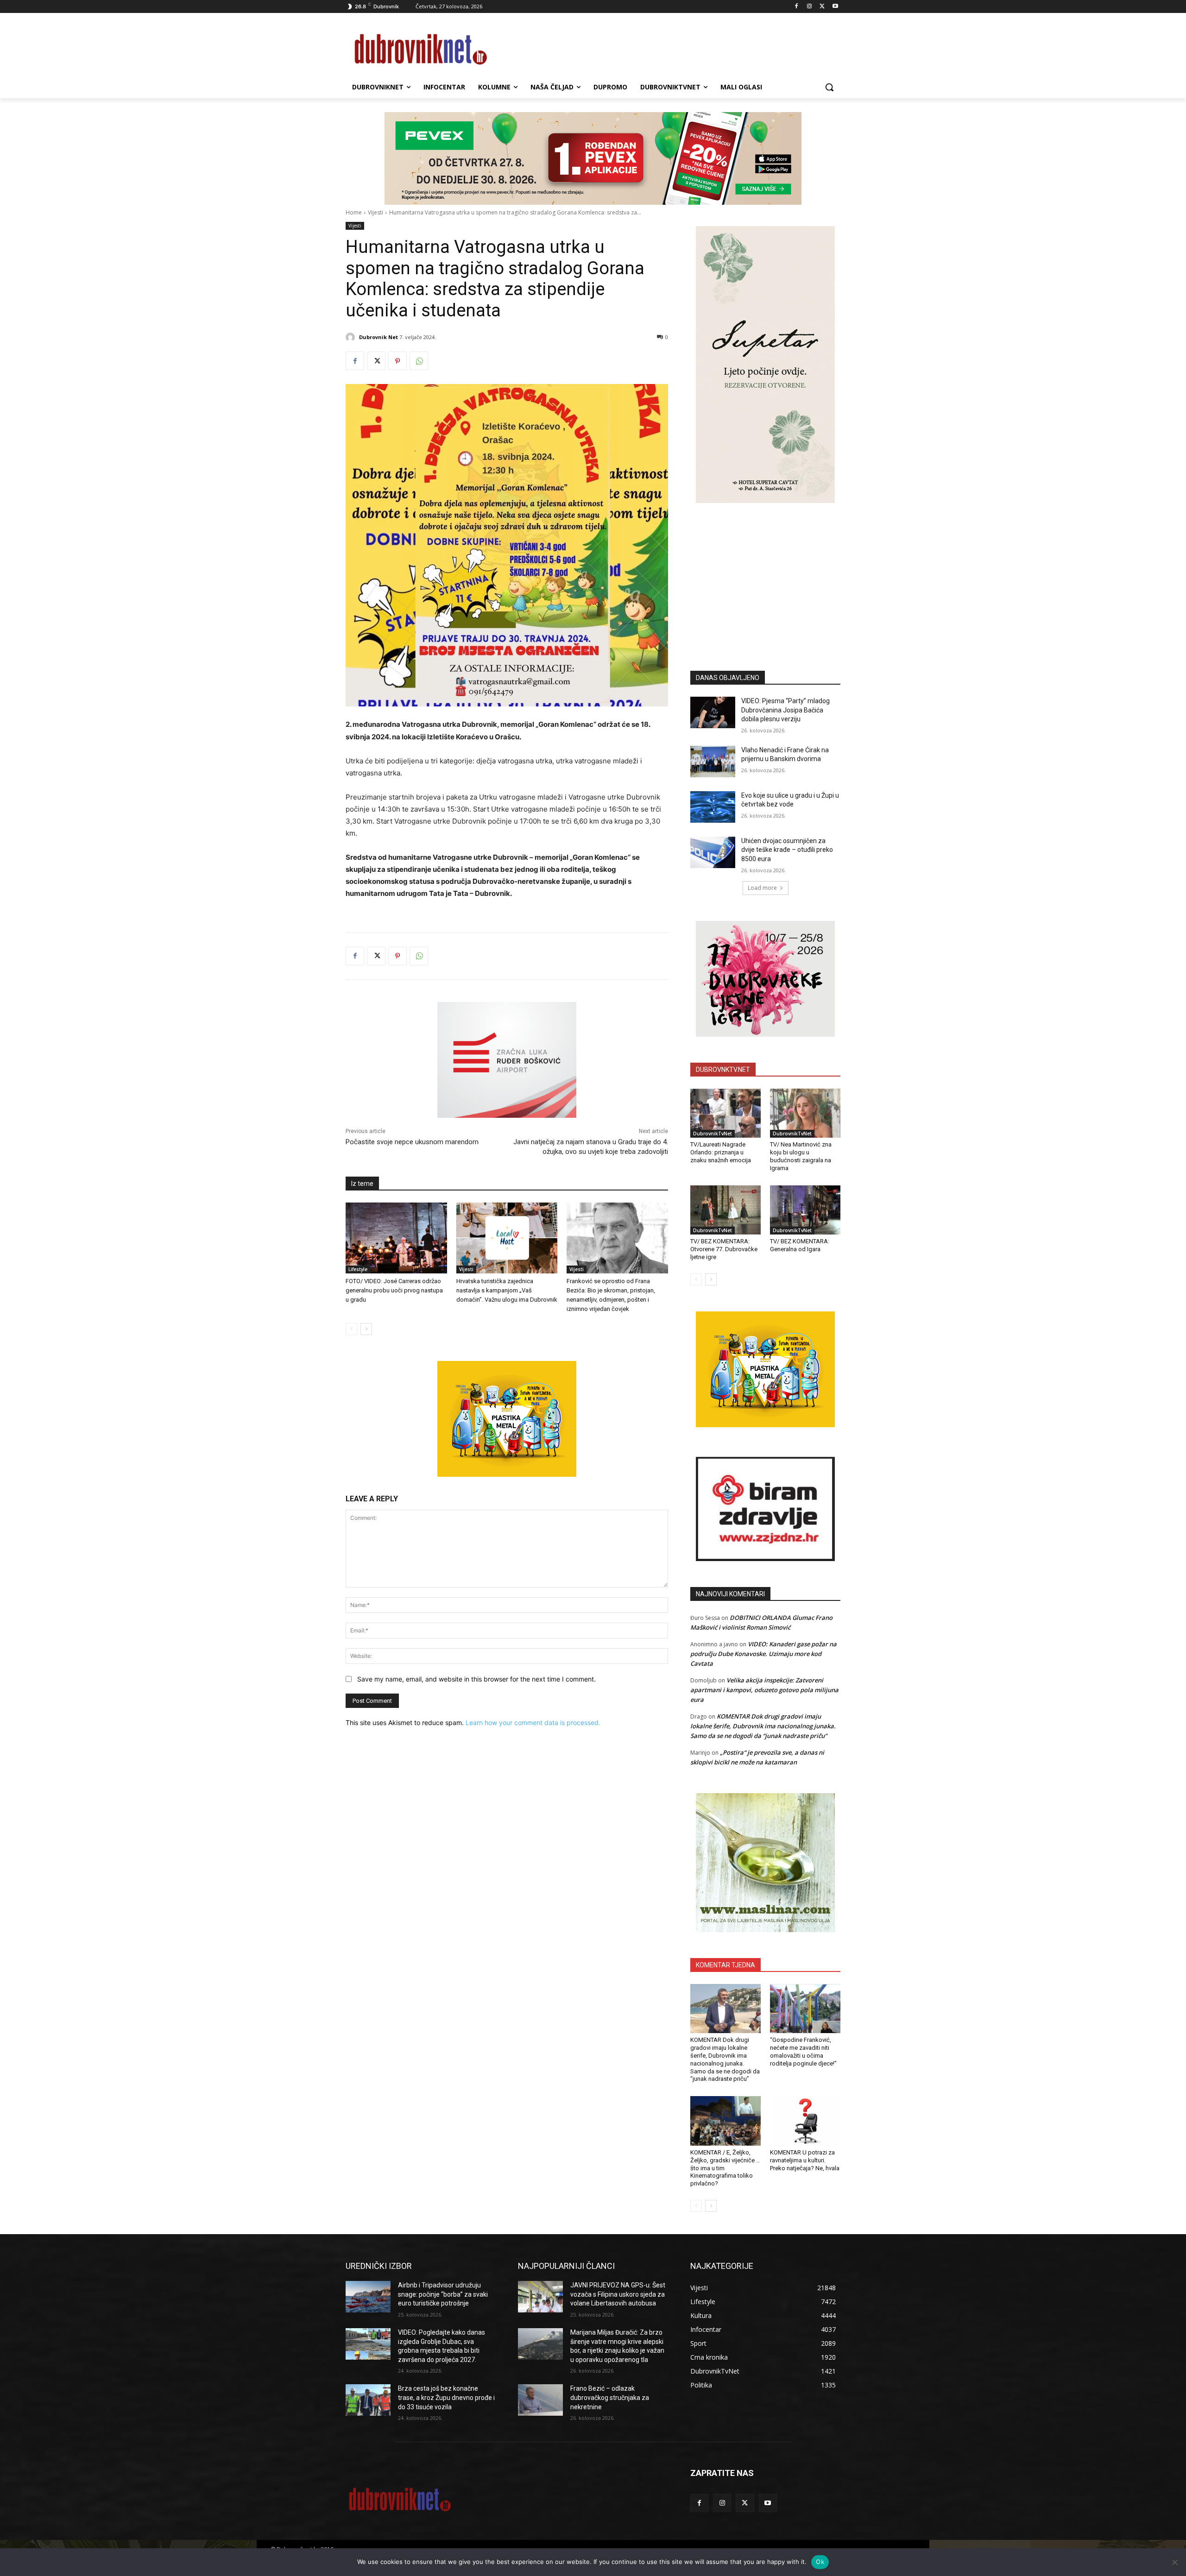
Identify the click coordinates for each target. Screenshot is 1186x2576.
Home (354, 212)
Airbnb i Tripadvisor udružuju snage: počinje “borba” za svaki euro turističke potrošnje (443, 2294)
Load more (762, 888)
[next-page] (366, 1329)
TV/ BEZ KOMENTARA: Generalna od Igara (800, 1245)
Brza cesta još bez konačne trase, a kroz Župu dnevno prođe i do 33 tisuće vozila (446, 2397)
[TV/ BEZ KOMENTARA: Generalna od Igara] (805, 1210)
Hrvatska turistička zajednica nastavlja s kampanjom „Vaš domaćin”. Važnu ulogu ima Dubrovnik (507, 1290)
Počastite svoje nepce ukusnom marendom (412, 1142)
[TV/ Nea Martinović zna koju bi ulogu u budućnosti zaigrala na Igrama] (805, 1113)
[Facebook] (797, 7)
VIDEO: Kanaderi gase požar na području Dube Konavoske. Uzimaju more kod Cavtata (763, 1654)
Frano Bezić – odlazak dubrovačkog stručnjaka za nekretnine (610, 2397)
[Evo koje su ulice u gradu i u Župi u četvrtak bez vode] (713, 807)
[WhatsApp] (419, 361)
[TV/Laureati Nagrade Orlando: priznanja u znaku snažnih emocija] (725, 1113)
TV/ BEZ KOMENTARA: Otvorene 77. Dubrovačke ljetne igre (724, 1249)
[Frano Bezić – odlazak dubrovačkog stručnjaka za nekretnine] (540, 2400)
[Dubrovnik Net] (352, 337)
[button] (829, 87)
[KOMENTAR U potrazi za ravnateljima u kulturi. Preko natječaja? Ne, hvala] (805, 2121)
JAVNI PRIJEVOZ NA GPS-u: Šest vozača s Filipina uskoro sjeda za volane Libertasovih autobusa (618, 2294)
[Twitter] (822, 7)
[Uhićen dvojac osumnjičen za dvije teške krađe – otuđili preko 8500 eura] (713, 852)
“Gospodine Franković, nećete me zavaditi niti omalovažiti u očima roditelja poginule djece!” (803, 2052)
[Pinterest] (397, 361)
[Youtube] (835, 7)
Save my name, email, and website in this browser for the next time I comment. (476, 1679)
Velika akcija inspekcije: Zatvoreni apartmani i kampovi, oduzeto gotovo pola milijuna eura (764, 1690)
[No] (1174, 2562)
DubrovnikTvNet (713, 1134)
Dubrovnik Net (379, 337)
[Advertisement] (765, 573)
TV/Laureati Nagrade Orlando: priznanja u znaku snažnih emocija (721, 1152)
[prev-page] (351, 1329)
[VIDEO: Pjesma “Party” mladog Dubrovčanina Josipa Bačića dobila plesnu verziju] (713, 712)
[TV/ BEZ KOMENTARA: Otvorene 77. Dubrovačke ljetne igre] (725, 1210)
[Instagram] (810, 7)
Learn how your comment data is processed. (533, 1723)
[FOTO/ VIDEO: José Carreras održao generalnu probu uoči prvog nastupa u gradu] (396, 1238)
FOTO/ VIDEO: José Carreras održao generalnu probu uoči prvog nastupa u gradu (394, 1290)
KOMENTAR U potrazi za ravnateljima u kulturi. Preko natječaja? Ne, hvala (805, 2160)
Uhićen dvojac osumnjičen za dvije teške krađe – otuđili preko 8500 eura (787, 850)
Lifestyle (358, 1269)
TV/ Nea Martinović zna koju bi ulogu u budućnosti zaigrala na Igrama (801, 1156)
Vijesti (375, 212)
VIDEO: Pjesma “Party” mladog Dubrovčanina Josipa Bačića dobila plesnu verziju (785, 710)
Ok (820, 2562)
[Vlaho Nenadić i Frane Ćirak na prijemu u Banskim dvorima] (713, 762)
